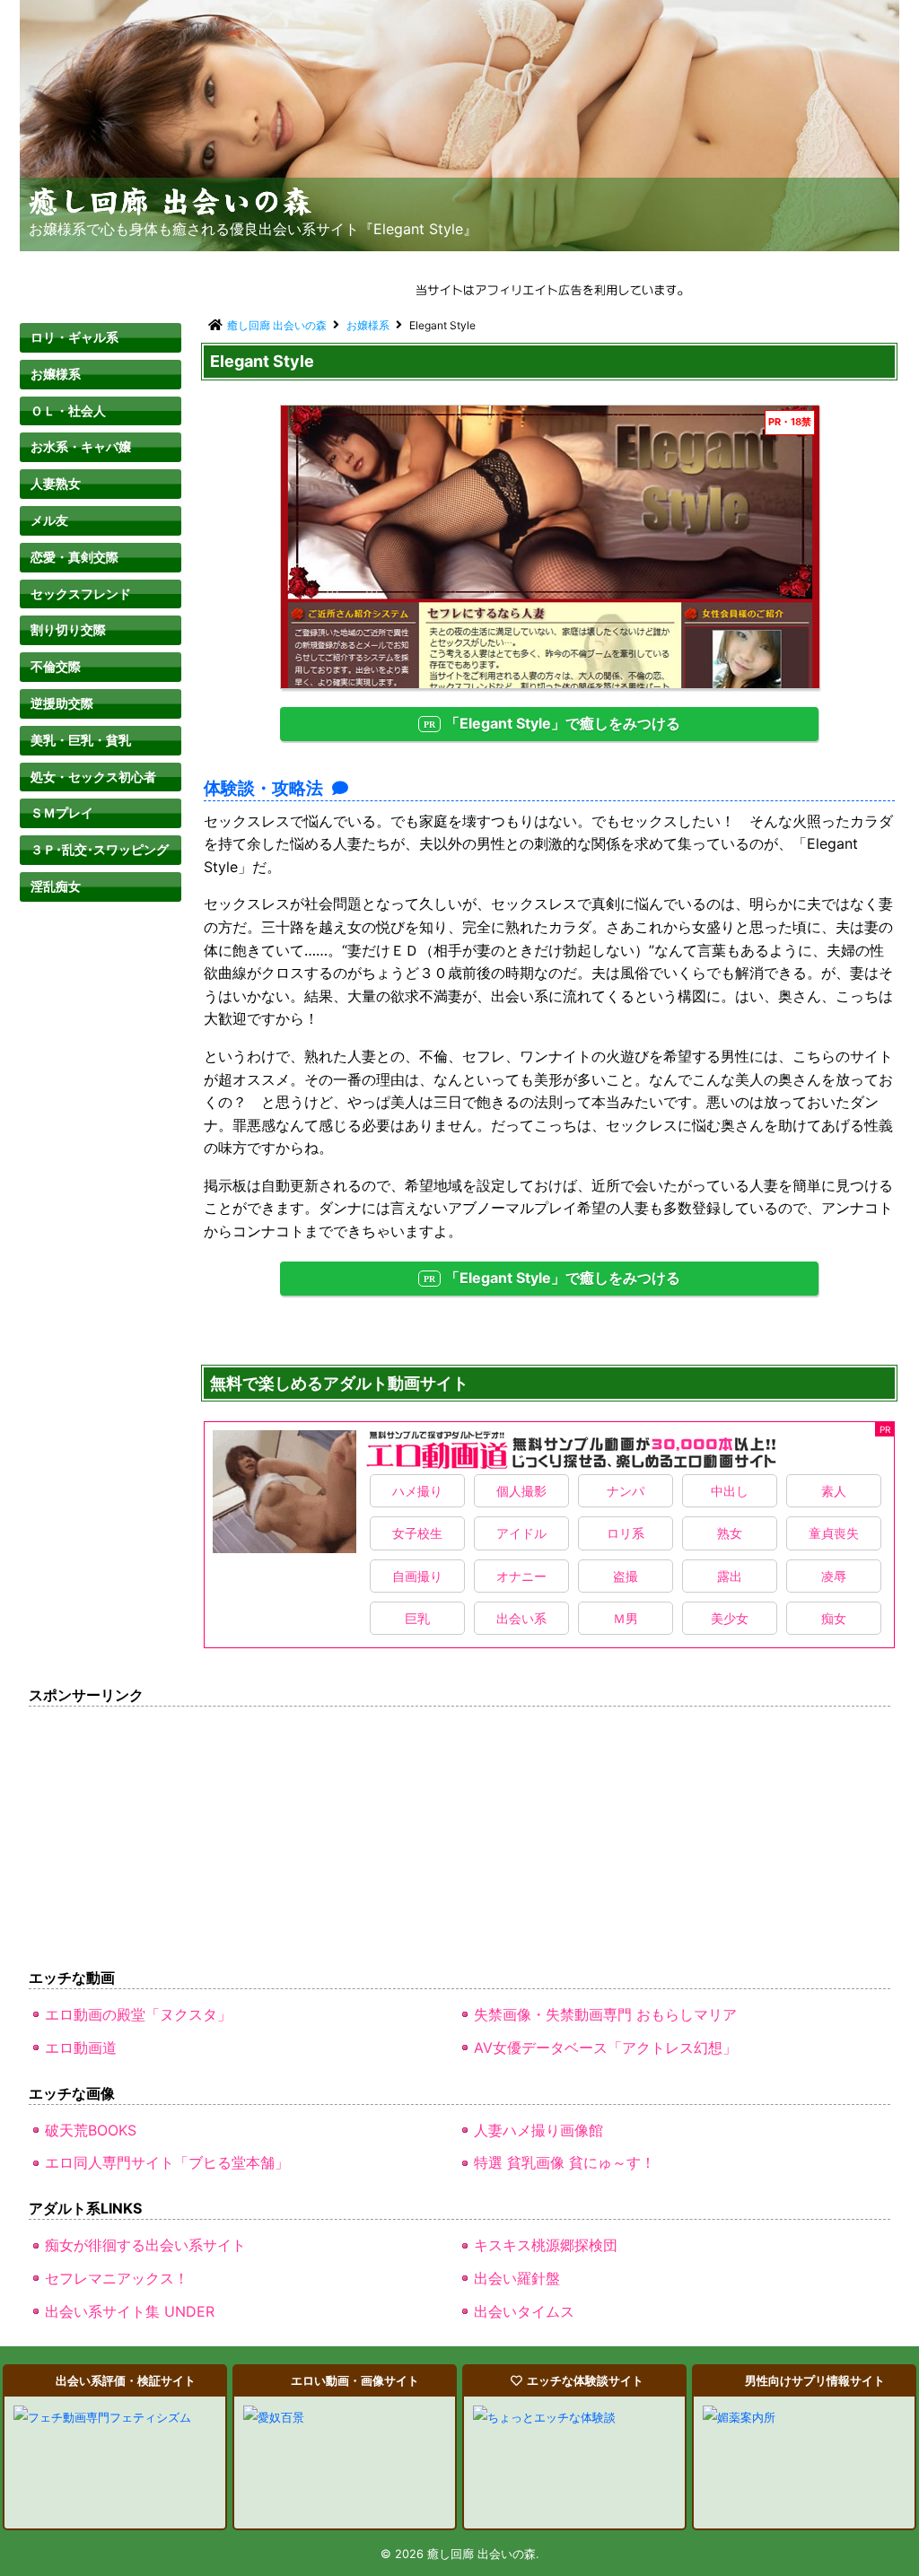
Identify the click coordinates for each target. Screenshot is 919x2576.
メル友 (49, 520)
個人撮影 (521, 1491)
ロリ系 (626, 1533)
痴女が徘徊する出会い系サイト (145, 2245)
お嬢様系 (56, 374)
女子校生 (417, 1533)
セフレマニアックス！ (117, 2278)
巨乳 (417, 1618)
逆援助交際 (62, 703)
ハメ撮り (417, 1491)
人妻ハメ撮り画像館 (538, 2130)
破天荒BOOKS (91, 2130)
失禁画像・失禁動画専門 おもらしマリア (605, 2014)
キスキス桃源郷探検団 (546, 2245)
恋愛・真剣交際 (74, 557)
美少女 (730, 1618)
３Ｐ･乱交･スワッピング (100, 849)
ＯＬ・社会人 (68, 410)
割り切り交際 (68, 629)
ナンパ (626, 1491)
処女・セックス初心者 (93, 777)
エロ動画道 (81, 2048)
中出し (730, 1491)
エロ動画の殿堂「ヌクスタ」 (138, 2014)
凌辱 (834, 1576)
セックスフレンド (81, 594)
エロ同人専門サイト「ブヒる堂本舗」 (167, 2162)
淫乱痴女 (56, 886)
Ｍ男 (626, 1618)
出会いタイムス (524, 2311)
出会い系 (521, 1618)
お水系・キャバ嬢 (81, 446)
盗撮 (626, 1576)
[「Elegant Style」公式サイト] (550, 547)
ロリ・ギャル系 (74, 337)
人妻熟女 (56, 483)
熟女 (730, 1533)
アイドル (521, 1533)
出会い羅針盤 (517, 2278)
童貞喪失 (834, 1533)
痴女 (834, 1618)
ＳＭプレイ (62, 812)
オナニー (521, 1576)
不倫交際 (56, 666)
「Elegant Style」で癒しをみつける (563, 723)
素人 (834, 1491)
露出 (730, 1576)
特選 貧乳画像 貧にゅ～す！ (565, 2162)
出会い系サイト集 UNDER (130, 2311)
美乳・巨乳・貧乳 (81, 740)
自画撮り (417, 1576)
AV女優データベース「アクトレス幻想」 (605, 2048)
